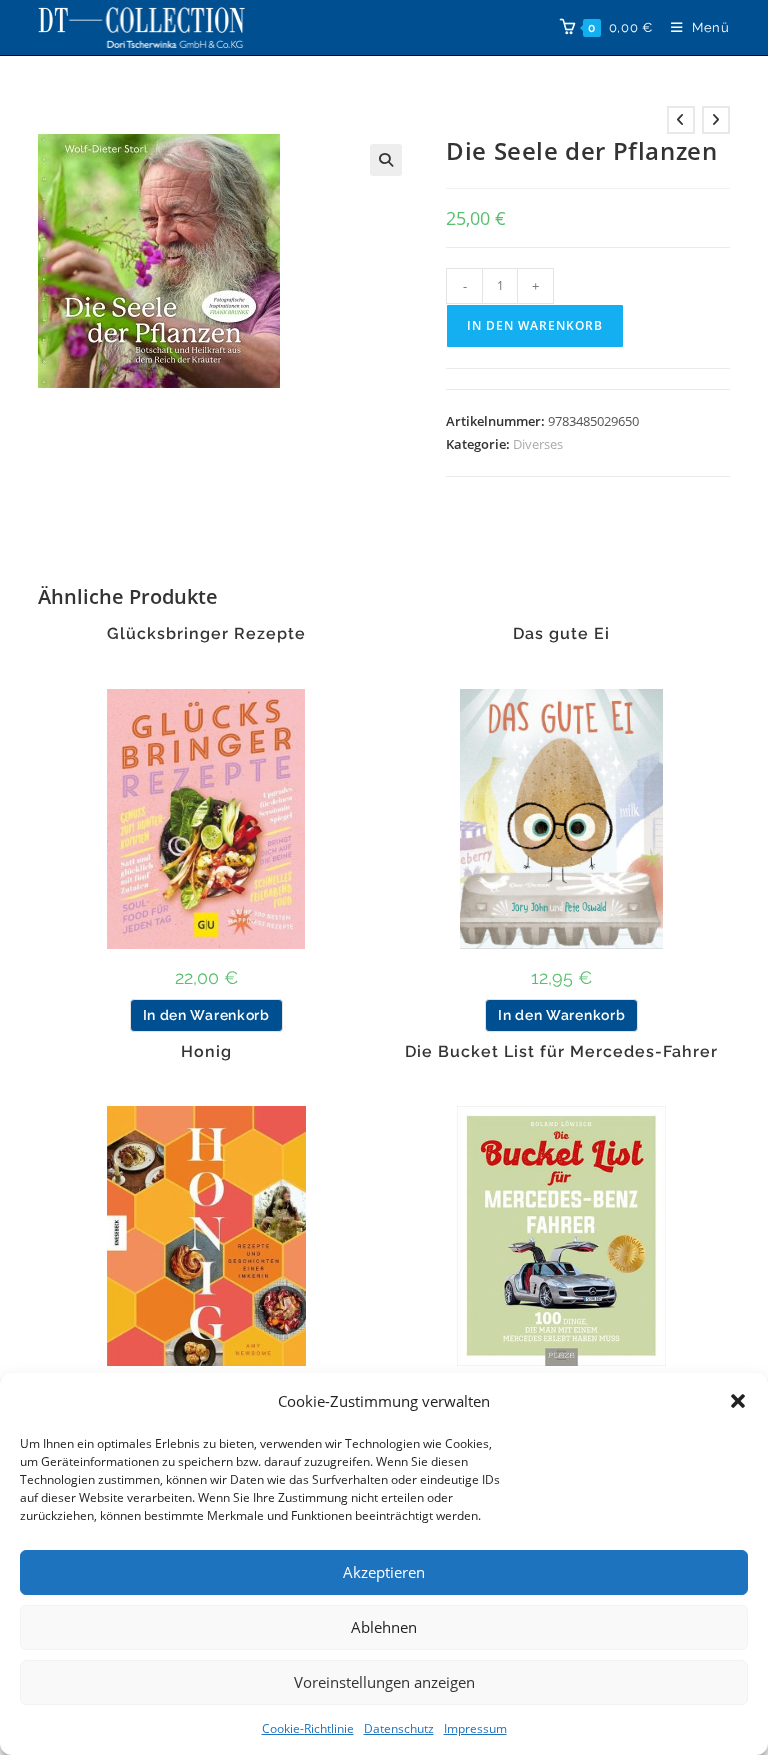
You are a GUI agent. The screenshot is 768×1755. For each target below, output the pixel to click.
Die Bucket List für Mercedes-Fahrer (561, 1052)
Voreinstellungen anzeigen (384, 1682)
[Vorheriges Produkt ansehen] (681, 120)
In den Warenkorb (535, 325)
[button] (738, 1401)
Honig (206, 1052)
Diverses (538, 444)
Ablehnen (384, 1627)
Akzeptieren (384, 1572)
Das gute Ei (561, 634)
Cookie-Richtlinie (308, 1728)
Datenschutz (399, 1728)
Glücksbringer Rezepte (206, 634)
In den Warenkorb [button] (206, 1015)
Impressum (475, 1728)
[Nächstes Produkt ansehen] (716, 120)
